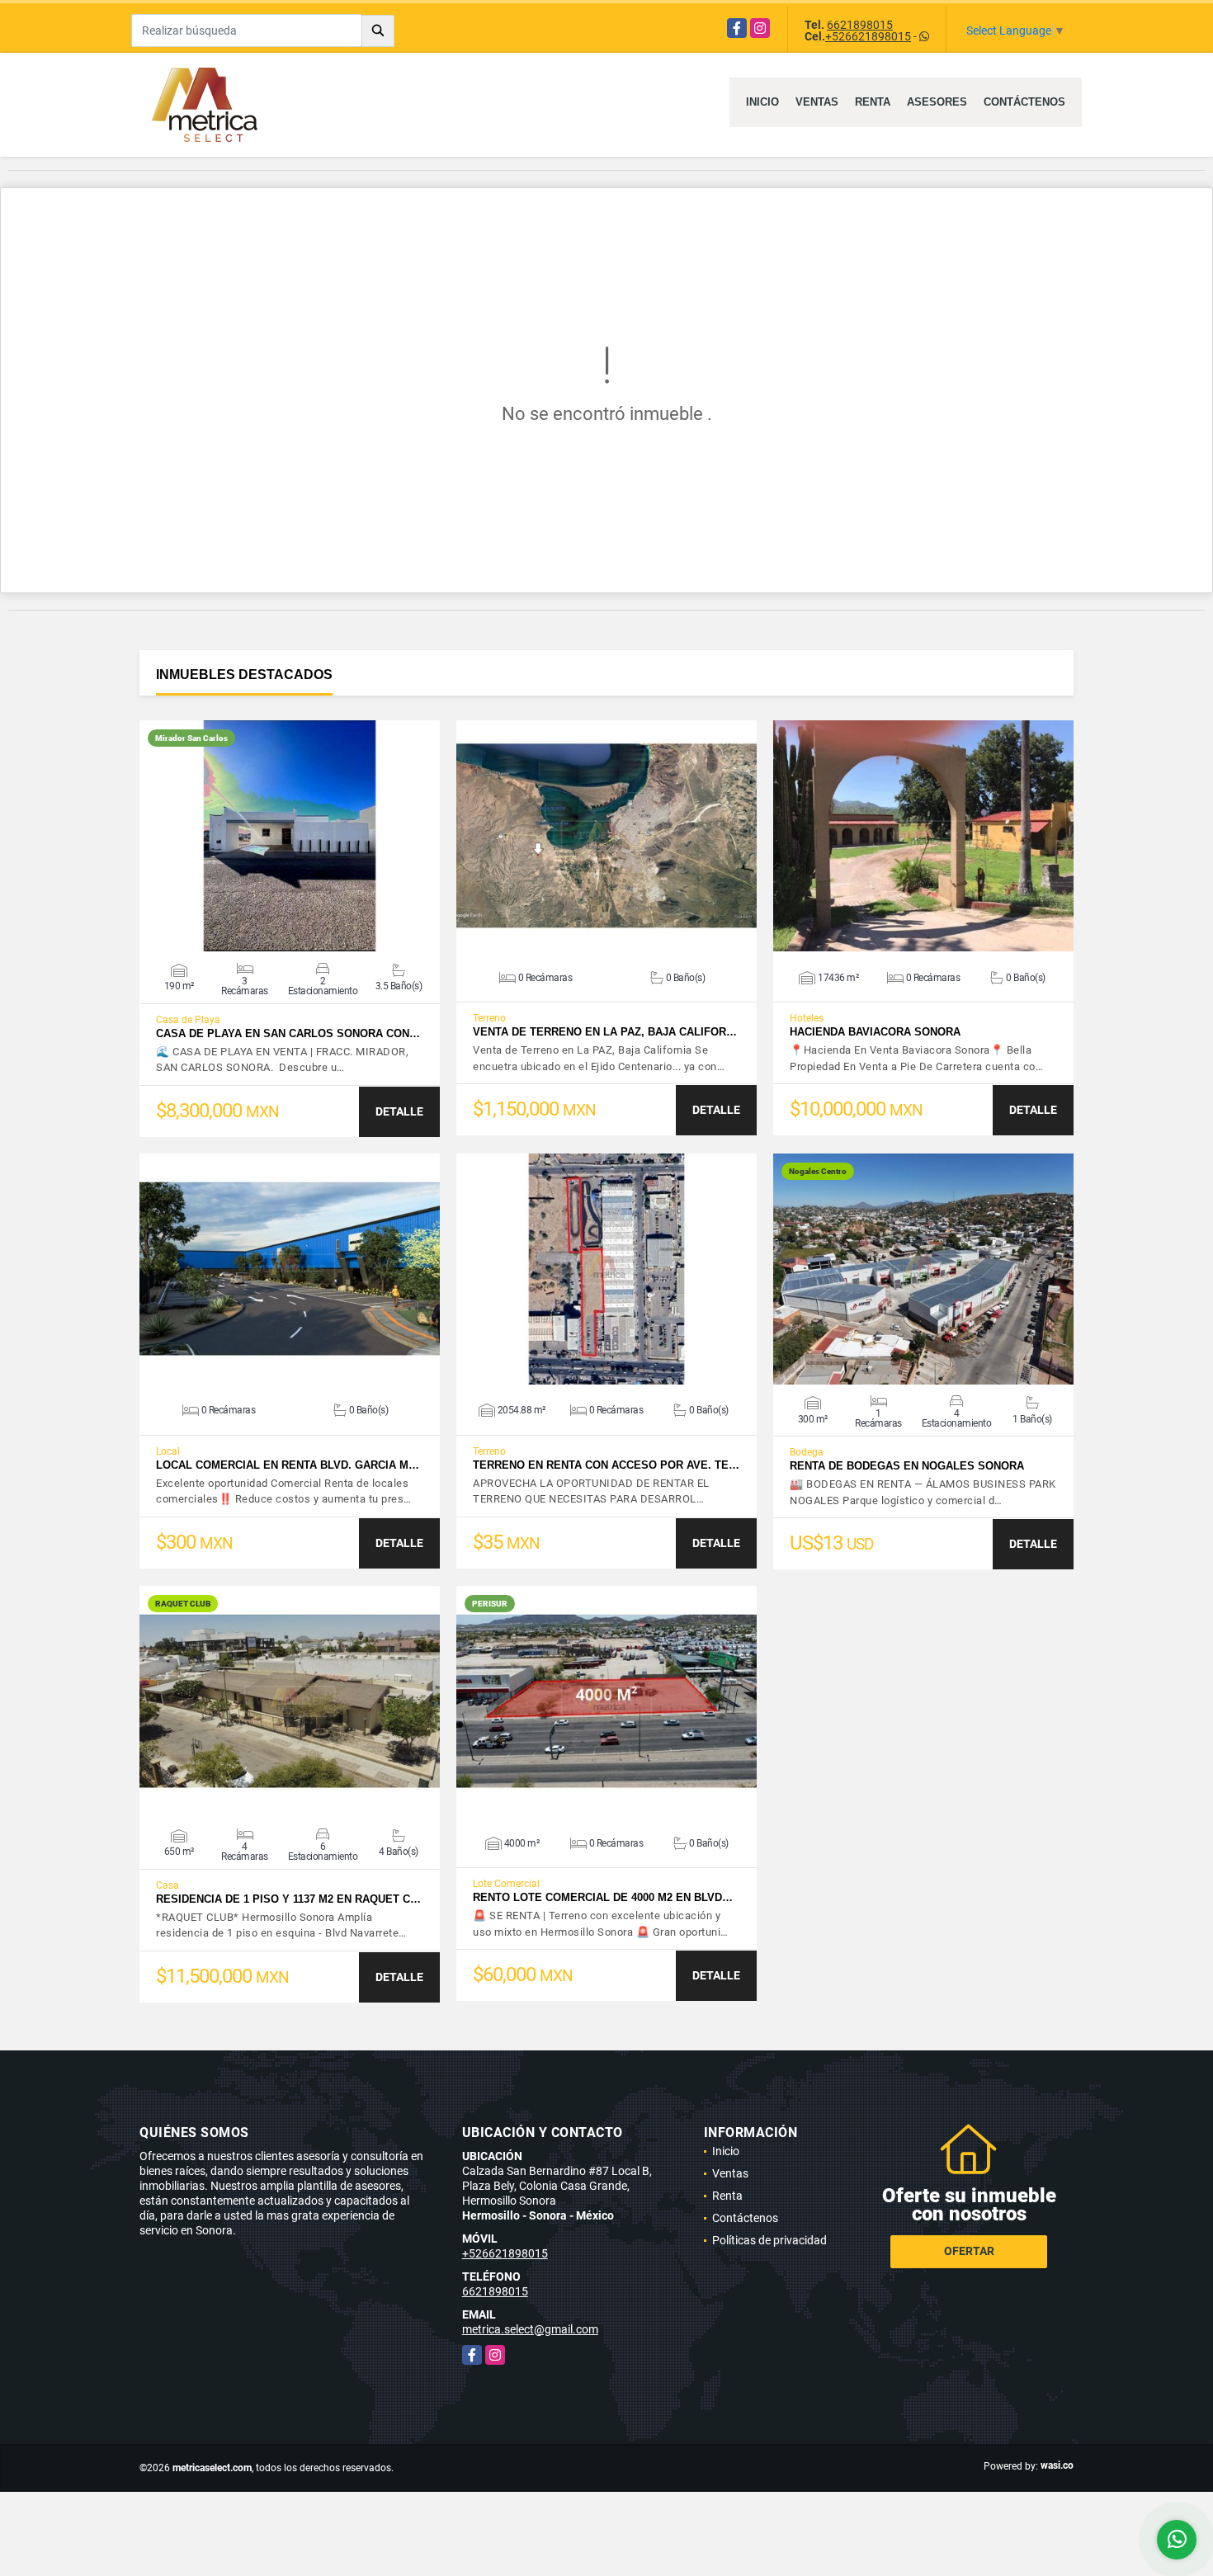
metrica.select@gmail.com (530, 2329)
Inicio (762, 102)
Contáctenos (1024, 102)
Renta (873, 102)
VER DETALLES (290, 836)
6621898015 (860, 25)
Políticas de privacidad (769, 2240)
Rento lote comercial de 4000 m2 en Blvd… (603, 1897)
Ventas (817, 102)
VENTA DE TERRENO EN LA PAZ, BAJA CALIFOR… (605, 1032)
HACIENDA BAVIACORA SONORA (875, 1032)
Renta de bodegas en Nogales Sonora (907, 1466)
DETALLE (399, 1111)
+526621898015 (868, 36)
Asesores (937, 102)
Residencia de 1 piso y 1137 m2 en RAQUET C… (288, 1899)
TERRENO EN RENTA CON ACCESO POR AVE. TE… (606, 1465)
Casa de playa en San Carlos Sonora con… (288, 1033)
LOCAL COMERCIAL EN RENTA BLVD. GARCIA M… (288, 1465)
